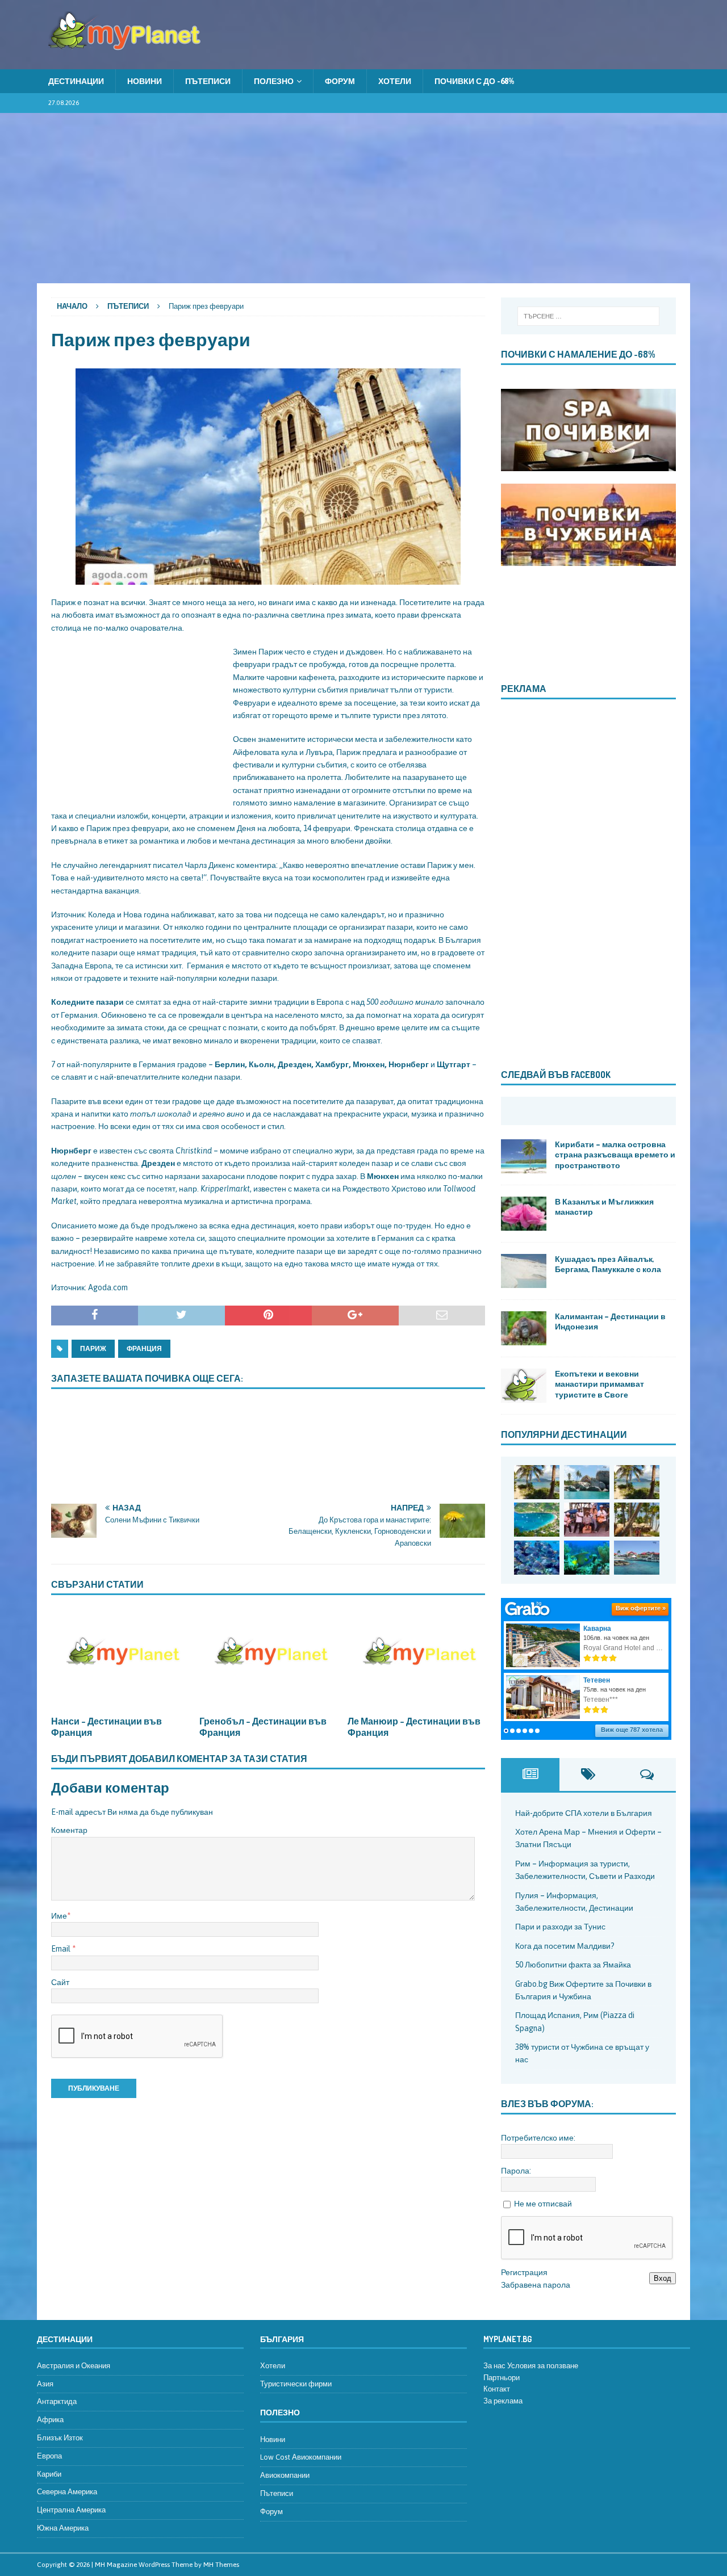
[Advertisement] (363, 198)
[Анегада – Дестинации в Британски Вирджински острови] (587, 1482)
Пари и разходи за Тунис (560, 1927)
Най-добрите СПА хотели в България (584, 1813)
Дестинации (76, 81)
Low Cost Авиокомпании (301, 2457)
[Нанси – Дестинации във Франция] (120, 1658)
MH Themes (221, 2565)
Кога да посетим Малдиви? (565, 1946)
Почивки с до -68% (474, 81)
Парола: (516, 2171)
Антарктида (57, 2401)
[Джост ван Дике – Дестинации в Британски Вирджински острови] (637, 1482)
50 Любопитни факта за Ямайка (573, 1965)
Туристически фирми (296, 2384)
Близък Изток (60, 2438)
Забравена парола (536, 2285)
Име (59, 1916)
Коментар (69, 1830)
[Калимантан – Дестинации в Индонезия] (524, 1328)
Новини (145, 81)
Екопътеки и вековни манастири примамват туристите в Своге (599, 1384)
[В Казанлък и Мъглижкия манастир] (524, 1214)
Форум (340, 81)
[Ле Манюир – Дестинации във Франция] (416, 1658)
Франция (144, 1349)
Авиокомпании (285, 2475)
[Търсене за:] (588, 316)
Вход (663, 2278)
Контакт (497, 2389)
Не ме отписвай (543, 2204)
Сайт (60, 1982)
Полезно (274, 81)
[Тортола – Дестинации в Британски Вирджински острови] (537, 1520)
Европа (49, 2456)
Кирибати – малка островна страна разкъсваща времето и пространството (615, 1154)
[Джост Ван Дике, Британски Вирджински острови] (537, 1482)
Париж (93, 1349)
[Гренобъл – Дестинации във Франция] (268, 1658)
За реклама (503, 2401)
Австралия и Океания (74, 2366)
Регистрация (524, 2272)
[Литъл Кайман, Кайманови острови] (537, 1558)
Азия (45, 2384)
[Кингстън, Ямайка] (587, 1520)
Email (62, 1949)
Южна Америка (63, 2528)
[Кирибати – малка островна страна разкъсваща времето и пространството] (524, 1156)
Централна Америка (71, 2510)
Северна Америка (67, 2492)
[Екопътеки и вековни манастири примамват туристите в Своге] (524, 1386)
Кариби (49, 2474)
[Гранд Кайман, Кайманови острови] (637, 1558)
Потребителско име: (538, 2138)
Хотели (395, 81)
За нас (494, 2366)
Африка (50, 2420)
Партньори (502, 2378)
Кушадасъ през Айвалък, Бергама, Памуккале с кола (608, 1264)
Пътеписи (208, 81)
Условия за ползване (543, 2366)
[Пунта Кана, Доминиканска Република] (637, 1520)
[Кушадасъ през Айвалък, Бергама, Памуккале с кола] (524, 1271)
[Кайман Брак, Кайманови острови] (587, 1558)
